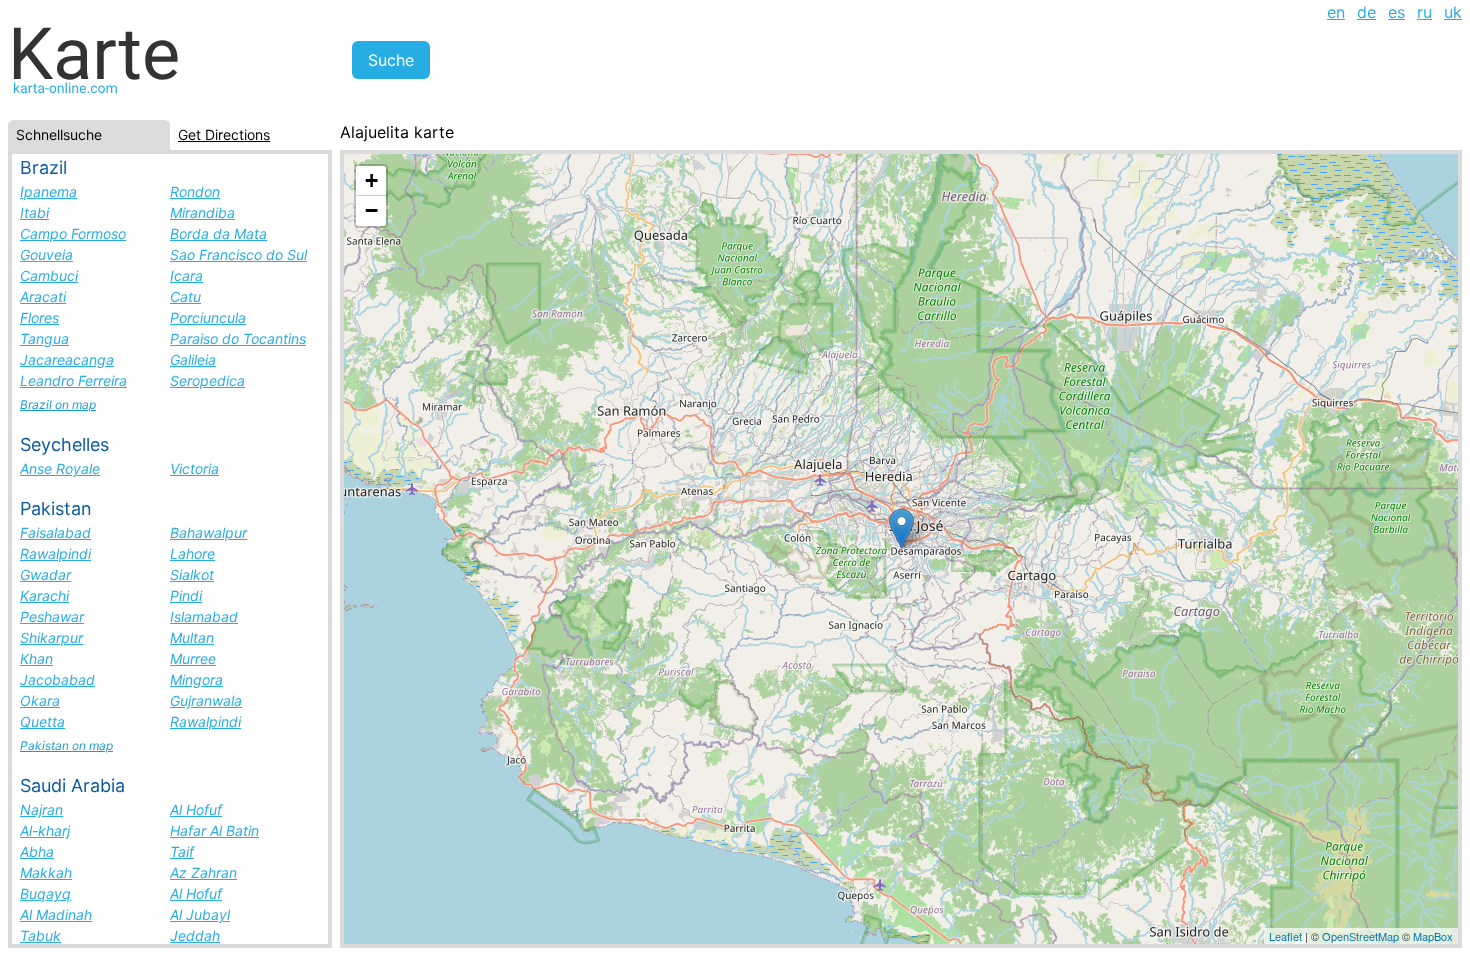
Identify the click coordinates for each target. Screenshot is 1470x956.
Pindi (186, 595)
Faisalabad (55, 532)
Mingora (196, 679)
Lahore (192, 553)
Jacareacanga (67, 359)
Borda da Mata (218, 233)
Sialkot (192, 574)
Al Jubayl (200, 914)
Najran (41, 809)
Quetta (42, 721)
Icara (186, 275)
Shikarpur (51, 637)
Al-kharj (45, 830)
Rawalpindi (55, 553)
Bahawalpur (208, 532)
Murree (193, 658)
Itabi (34, 212)
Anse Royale (60, 468)
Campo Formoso (73, 233)
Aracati (43, 296)
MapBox (1433, 936)
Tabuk (40, 935)
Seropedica (207, 380)
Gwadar (45, 574)
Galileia (193, 359)
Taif (182, 851)
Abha (37, 851)
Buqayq (45, 893)
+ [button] (371, 180)
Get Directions (224, 134)
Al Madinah (56, 914)
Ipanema (48, 191)
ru (1424, 12)
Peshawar (52, 616)
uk (1453, 12)
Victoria (194, 468)
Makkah (46, 872)
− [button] (371, 210)
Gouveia (46, 254)
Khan (36, 658)
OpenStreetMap (1360, 936)
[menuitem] (1336, 12)
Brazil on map (58, 404)
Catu (185, 296)
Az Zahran (203, 872)
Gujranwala (206, 700)
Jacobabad (57, 679)
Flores (39, 317)
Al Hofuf (196, 809)
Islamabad (204, 616)
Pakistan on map (66, 745)
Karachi (44, 595)
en (1336, 12)
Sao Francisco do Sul (238, 254)
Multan (192, 637)
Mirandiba (202, 212)
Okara (40, 700)
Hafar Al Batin (214, 830)
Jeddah (195, 935)
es (1396, 12)
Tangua (44, 338)
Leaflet (1285, 936)
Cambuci (49, 275)
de (1366, 12)
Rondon (195, 191)
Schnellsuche (59, 134)
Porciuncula (208, 317)
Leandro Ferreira (73, 380)
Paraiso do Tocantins (238, 338)
